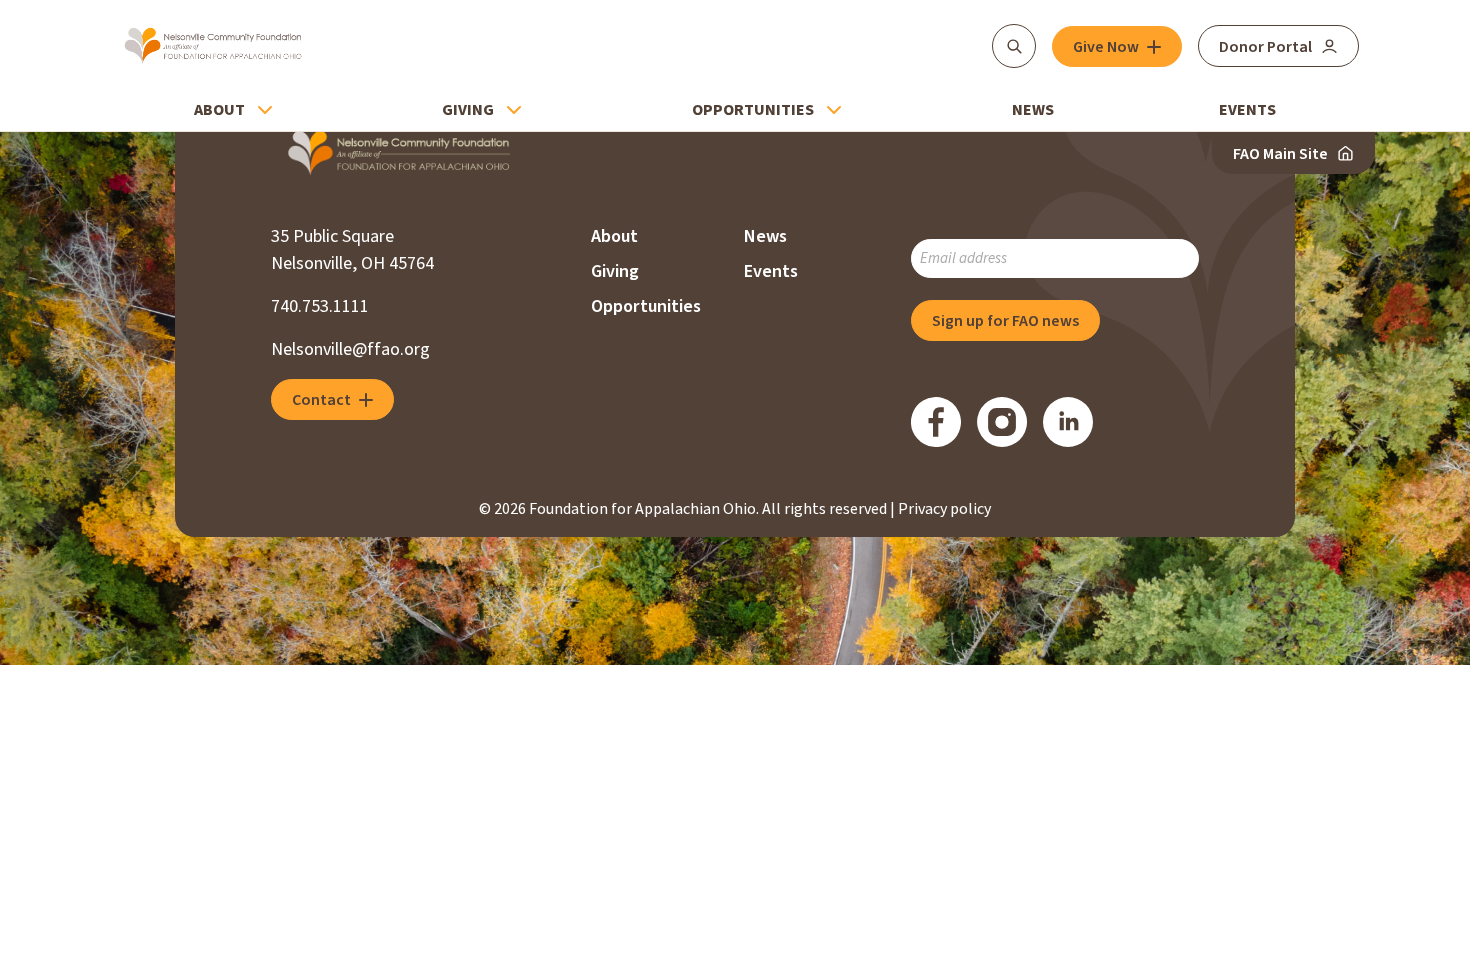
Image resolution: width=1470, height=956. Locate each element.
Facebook (936, 422)
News (1033, 110)
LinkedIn (1068, 422)
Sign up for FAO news (1005, 321)
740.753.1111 (320, 306)
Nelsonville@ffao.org (350, 349)
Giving (468, 110)
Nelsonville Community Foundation (213, 46)
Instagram (1002, 422)
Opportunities (753, 110)
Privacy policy (944, 509)
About (219, 110)
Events (1247, 110)
